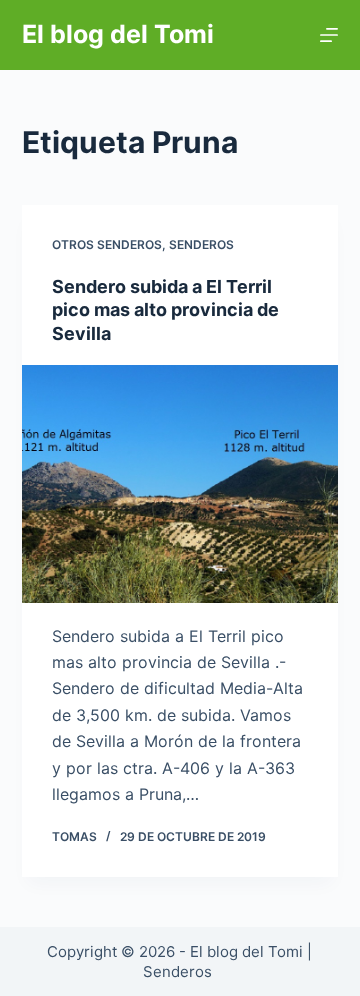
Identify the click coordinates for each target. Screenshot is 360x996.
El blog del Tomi (118, 34)
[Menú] (329, 35)
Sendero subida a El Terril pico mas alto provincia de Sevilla (165, 310)
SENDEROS (201, 244)
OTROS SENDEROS (107, 244)
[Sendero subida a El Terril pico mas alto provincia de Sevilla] (180, 484)
